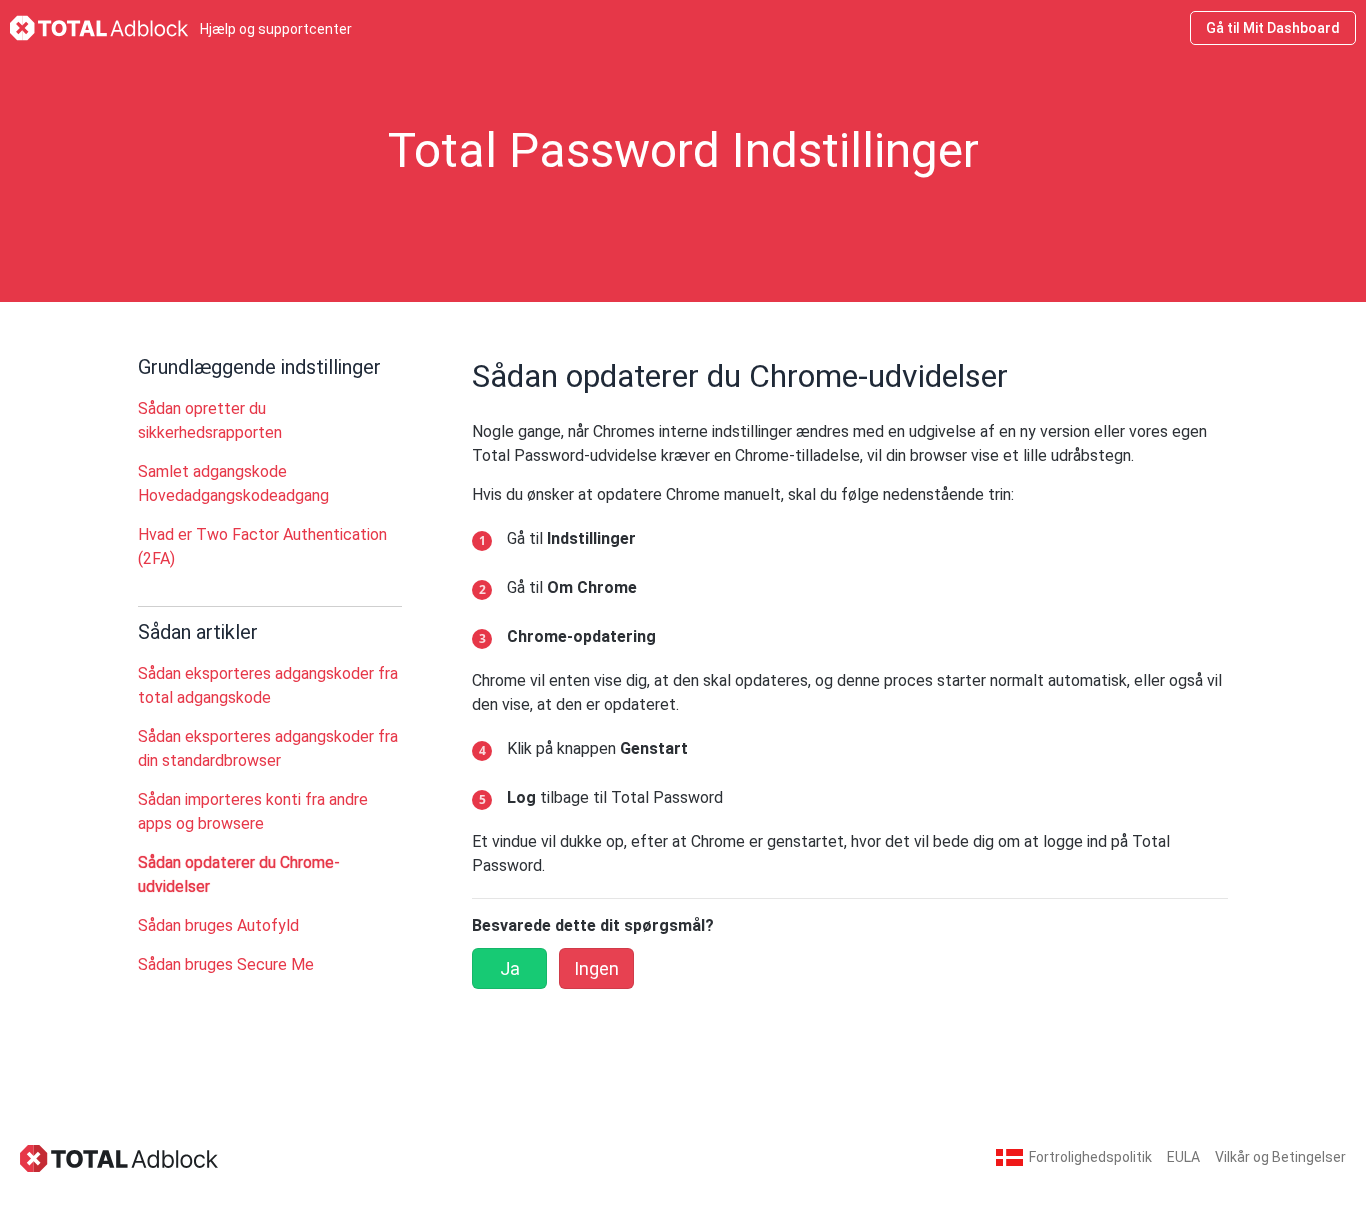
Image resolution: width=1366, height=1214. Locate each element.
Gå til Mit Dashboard (1273, 28)
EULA (1183, 1157)
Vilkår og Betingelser (1280, 1157)
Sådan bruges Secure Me (226, 964)
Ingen (596, 968)
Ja (510, 968)
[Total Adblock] (120, 1157)
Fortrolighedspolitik (1090, 1157)
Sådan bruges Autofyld (218, 925)
